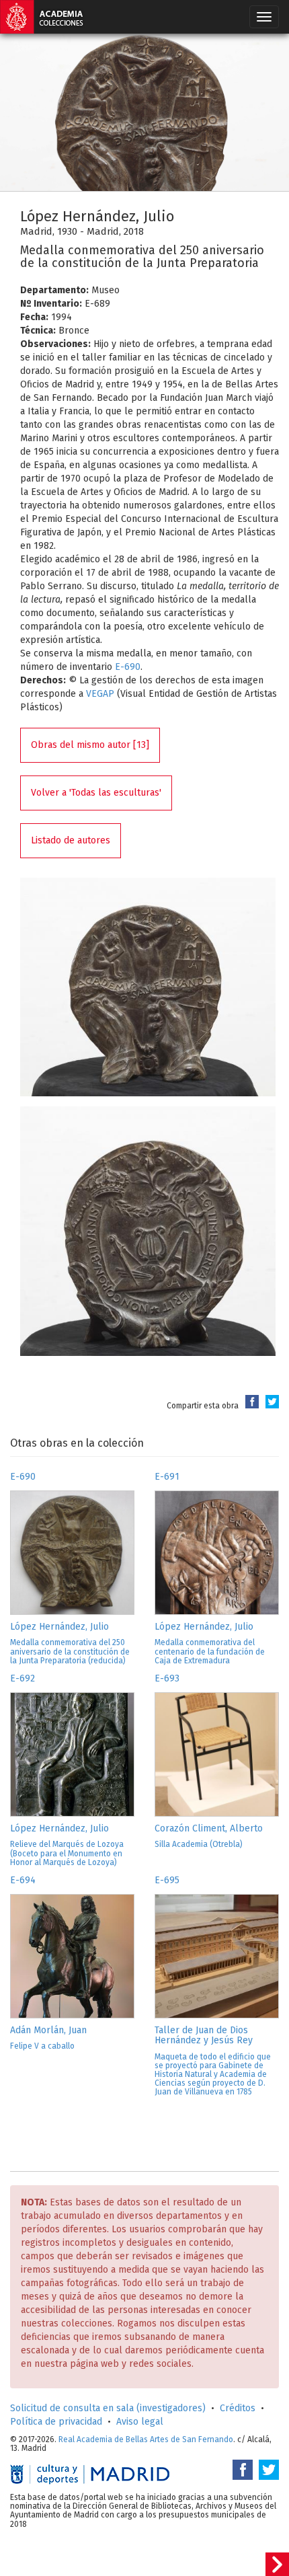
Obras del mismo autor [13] (90, 745)
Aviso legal (140, 2422)
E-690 (128, 667)
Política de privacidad (56, 2422)
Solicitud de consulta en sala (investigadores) (108, 2408)
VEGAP (100, 694)
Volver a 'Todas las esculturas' (96, 793)
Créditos (238, 2408)
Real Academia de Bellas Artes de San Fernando (146, 2439)
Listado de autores (71, 840)
